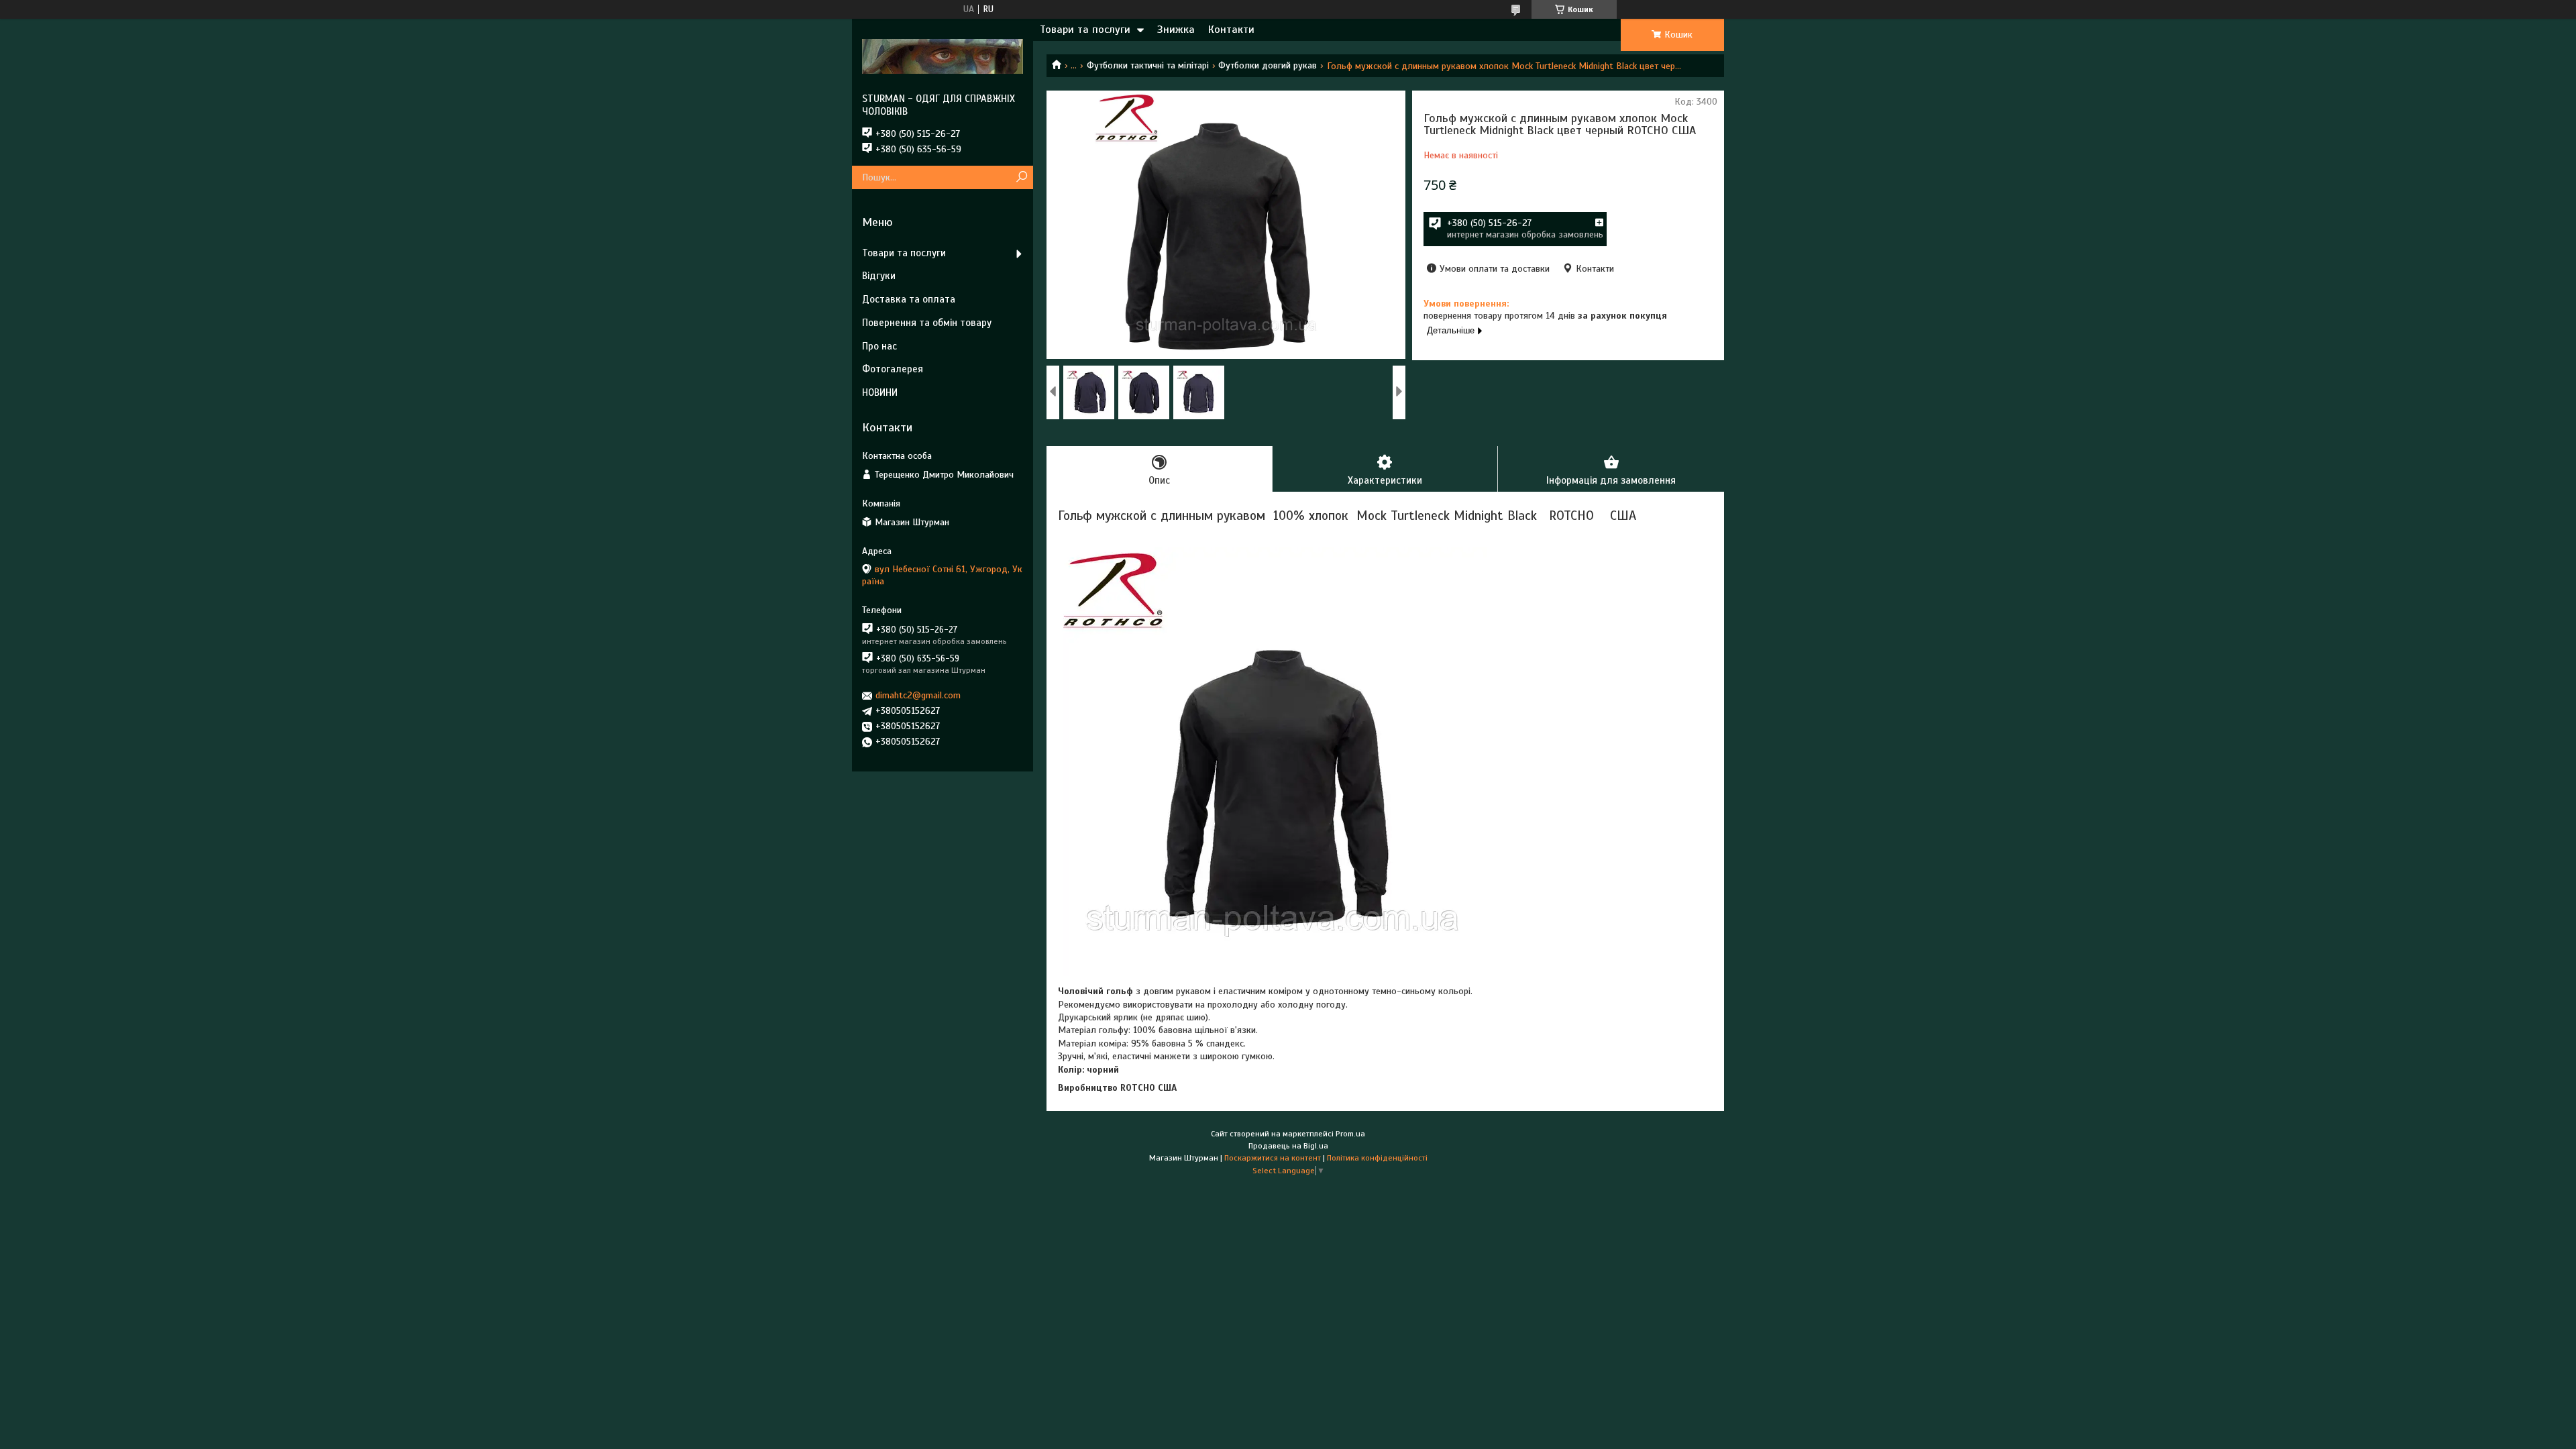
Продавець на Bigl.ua (1288, 1146)
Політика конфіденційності (1377, 1158)
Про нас (879, 346)
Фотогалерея (893, 369)
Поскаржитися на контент (1273, 1158)
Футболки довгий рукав (1268, 65)
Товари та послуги (1085, 30)
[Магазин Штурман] (943, 56)
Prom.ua (1350, 1134)
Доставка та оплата (909, 299)
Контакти (1231, 30)
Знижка (1176, 30)
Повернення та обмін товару (927, 323)
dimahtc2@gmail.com (918, 695)
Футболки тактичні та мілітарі (1148, 65)
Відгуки (879, 276)
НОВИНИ (880, 392)
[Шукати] (1021, 177)
